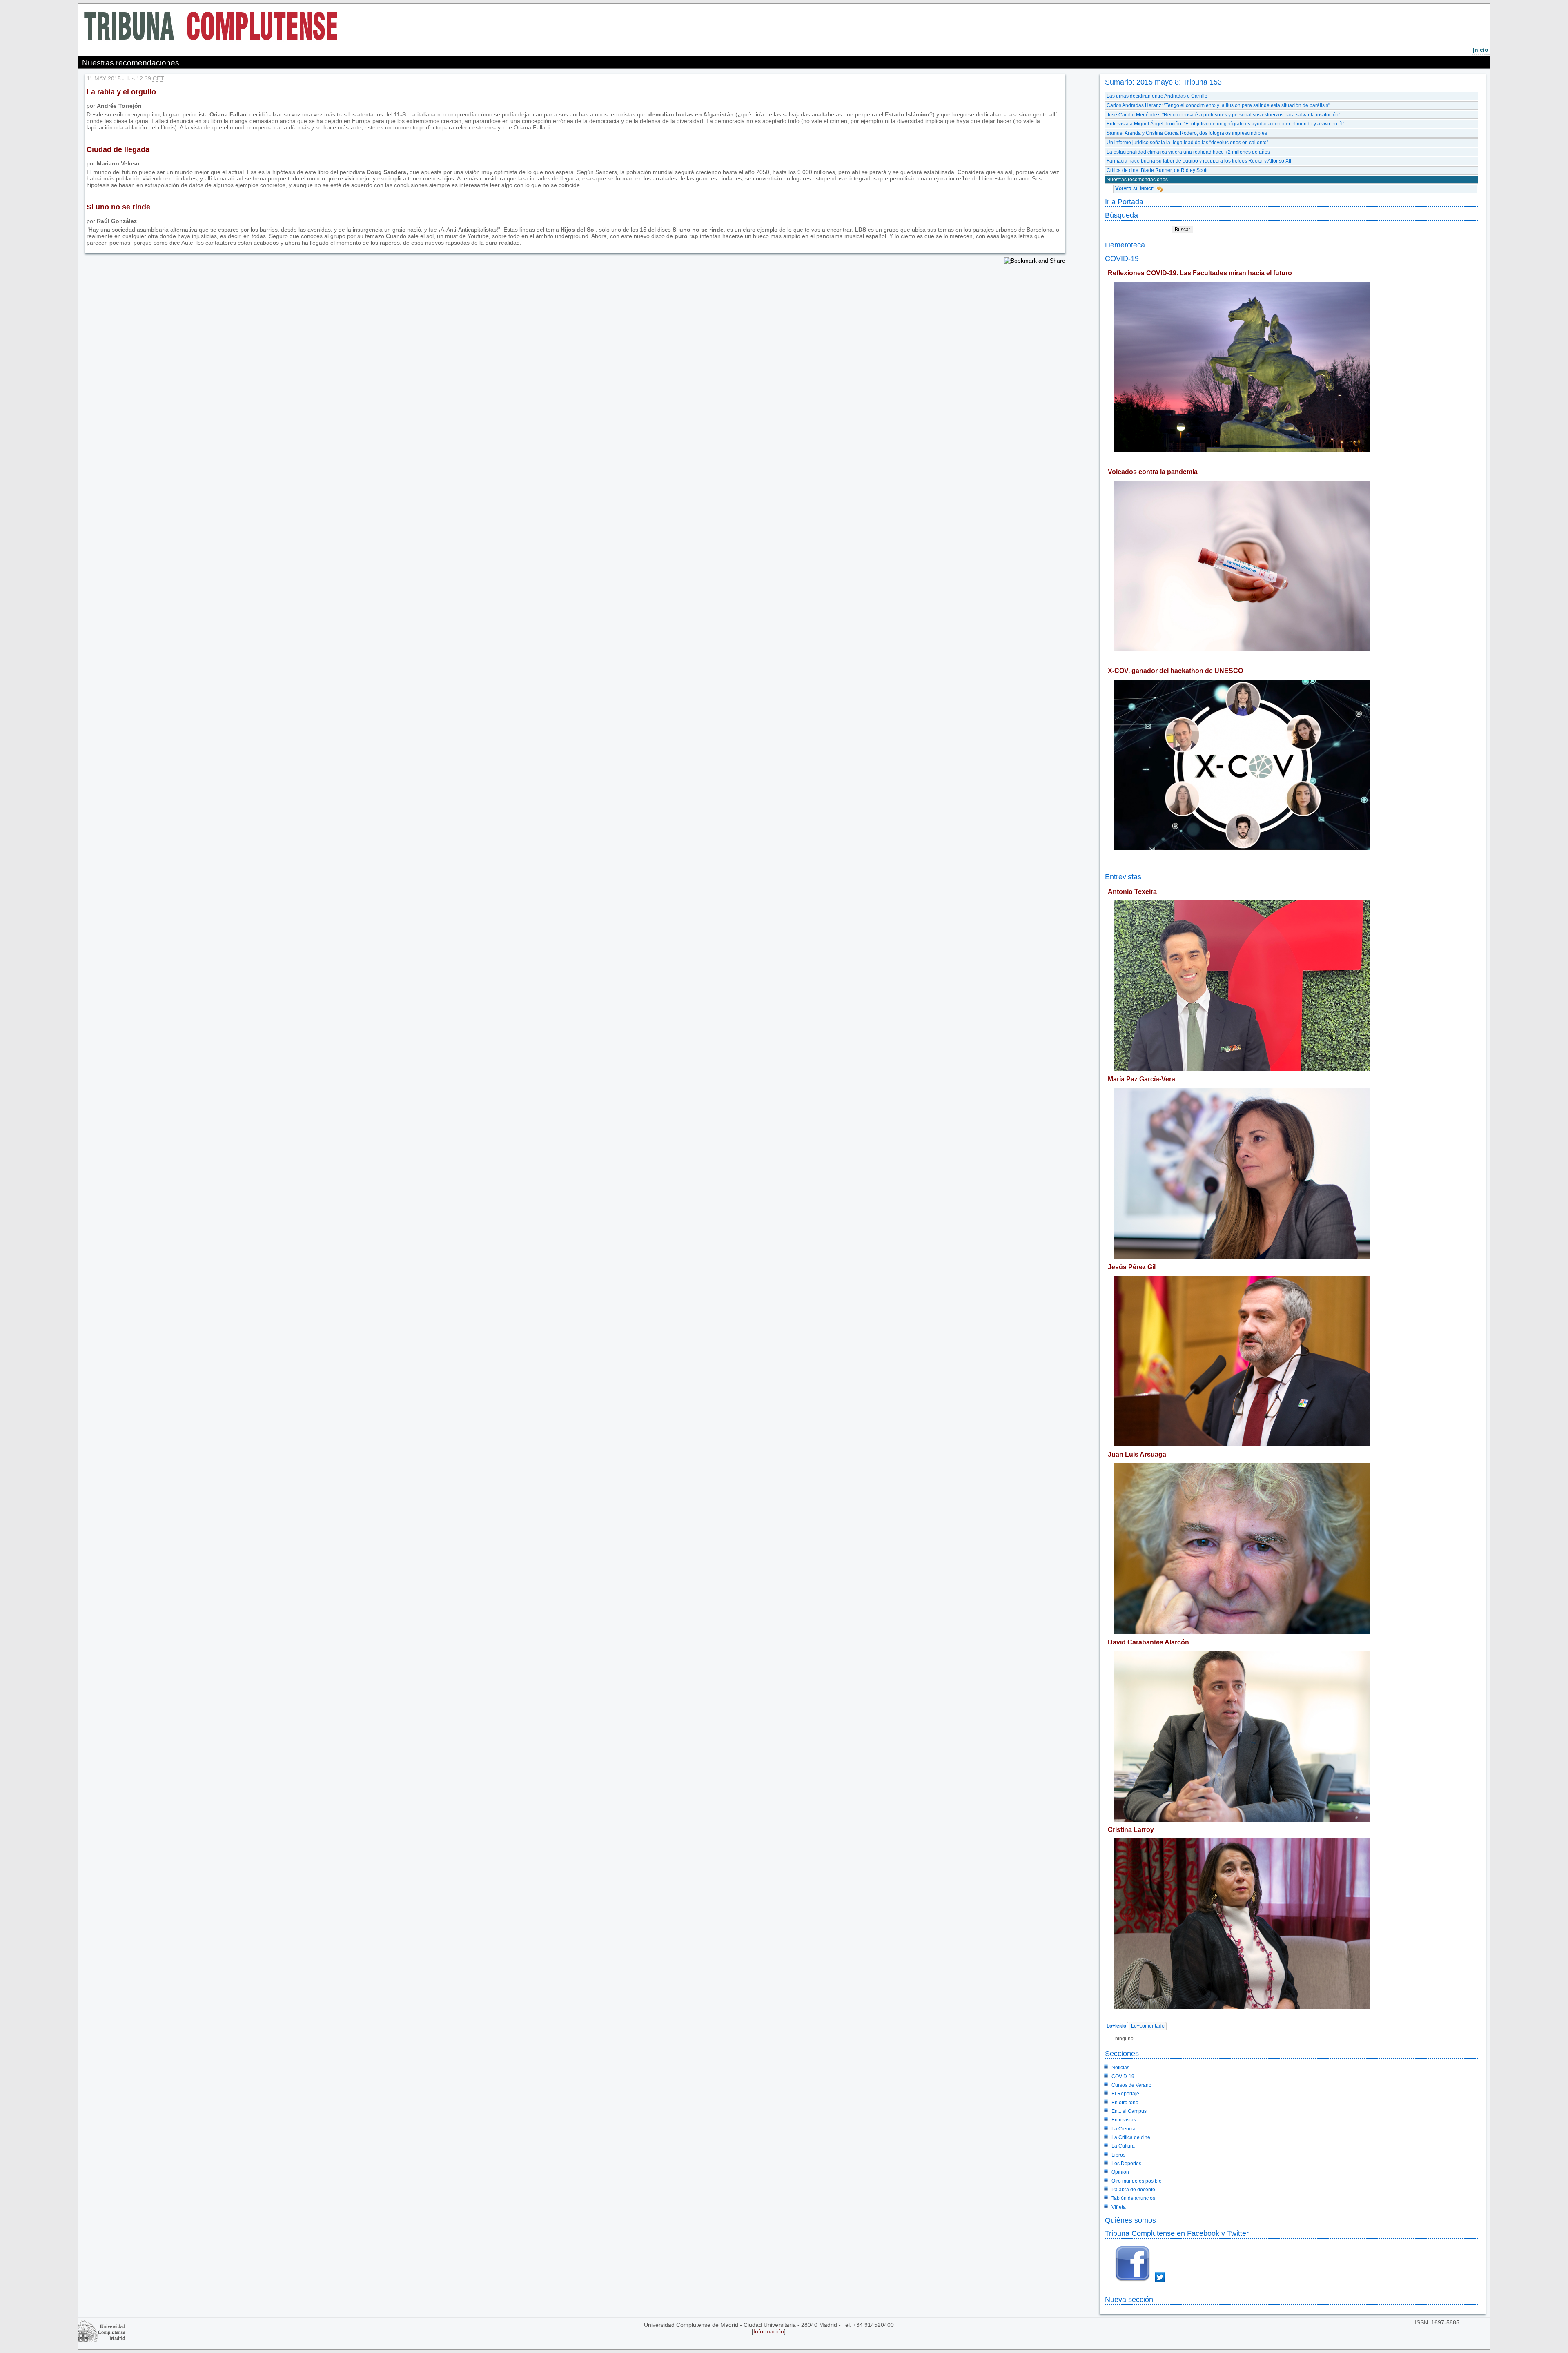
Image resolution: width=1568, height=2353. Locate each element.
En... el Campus (1129, 2111)
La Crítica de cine (1131, 2137)
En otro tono (1125, 2103)
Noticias (1120, 2068)
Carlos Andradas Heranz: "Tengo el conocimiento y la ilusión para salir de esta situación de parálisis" (1218, 105)
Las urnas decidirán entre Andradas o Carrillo (1157, 96)
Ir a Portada (1124, 202)
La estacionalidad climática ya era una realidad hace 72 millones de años (1188, 152)
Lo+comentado (1148, 2026)
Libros (1118, 2155)
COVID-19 (1122, 258)
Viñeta (1119, 2207)
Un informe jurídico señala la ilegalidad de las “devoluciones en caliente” (1187, 143)
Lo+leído (1116, 2026)
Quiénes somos (1130, 2220)
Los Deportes (1126, 2164)
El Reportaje (1125, 2094)
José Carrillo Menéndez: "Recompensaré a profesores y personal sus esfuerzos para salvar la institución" (1223, 115)
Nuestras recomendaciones (1137, 180)
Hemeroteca (1125, 245)
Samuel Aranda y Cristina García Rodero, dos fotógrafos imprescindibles (1187, 133)
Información (769, 2331)
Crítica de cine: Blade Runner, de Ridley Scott (1157, 170)
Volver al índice (1134, 188)
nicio (1481, 50)
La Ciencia (1124, 2129)
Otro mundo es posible (1137, 2181)
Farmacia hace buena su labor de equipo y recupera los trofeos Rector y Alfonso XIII (1199, 161)
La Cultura (1123, 2146)
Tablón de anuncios (1133, 2198)
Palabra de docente (1133, 2190)
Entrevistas (1123, 877)
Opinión (1120, 2172)
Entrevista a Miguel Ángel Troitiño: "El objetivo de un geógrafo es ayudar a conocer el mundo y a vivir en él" (1225, 124)
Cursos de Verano (1131, 2085)
